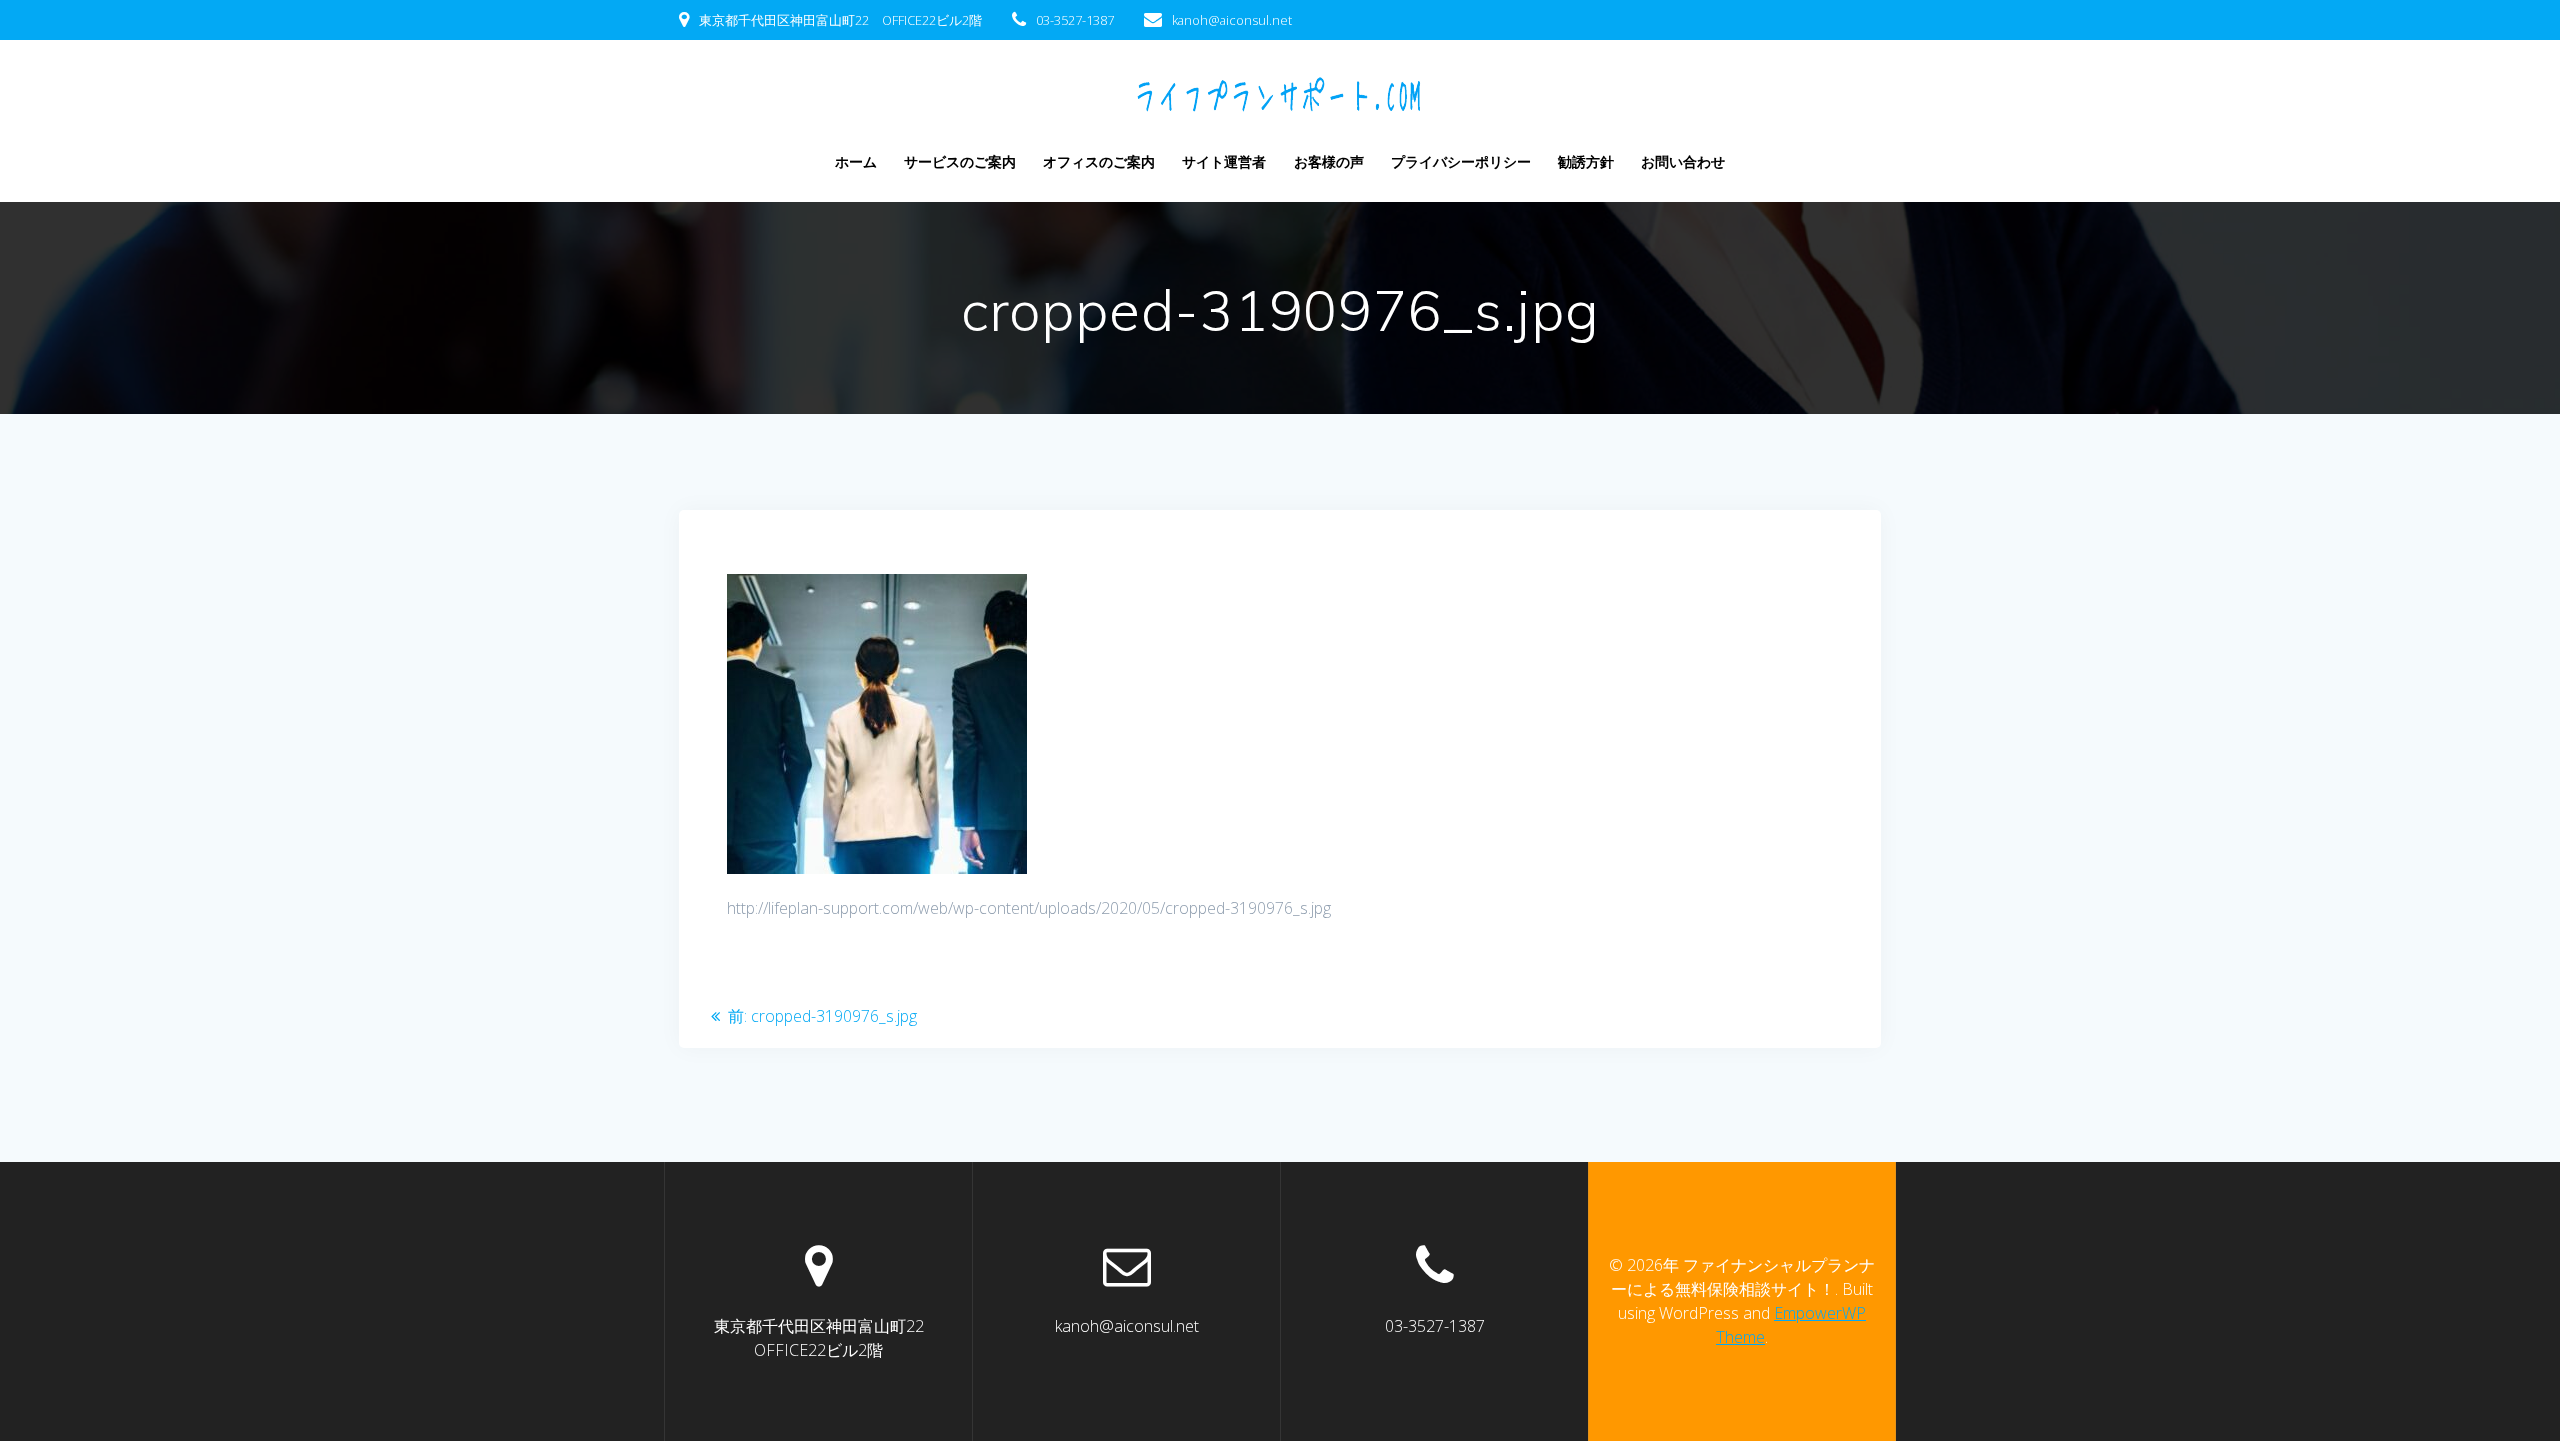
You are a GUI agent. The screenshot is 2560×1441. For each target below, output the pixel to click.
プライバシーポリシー (1461, 161)
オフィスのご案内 (1099, 161)
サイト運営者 (1224, 161)
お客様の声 (1329, 161)
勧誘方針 (1586, 161)
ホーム (856, 161)
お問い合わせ (1683, 161)
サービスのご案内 (960, 161)
